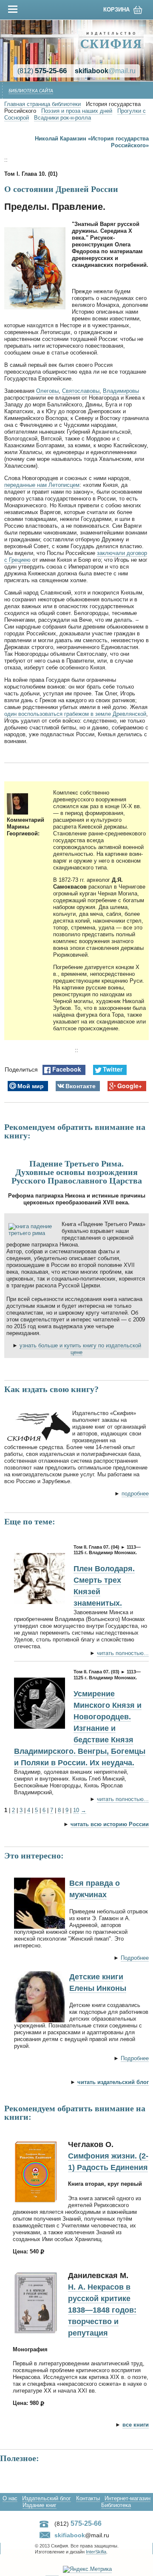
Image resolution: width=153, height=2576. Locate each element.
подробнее (135, 1494)
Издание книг (40, 2505)
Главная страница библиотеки (42, 104)
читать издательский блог (113, 2082)
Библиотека (116, 2505)
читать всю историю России (110, 1824)
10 (76, 1810)
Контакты (88, 2498)
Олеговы (47, 391)
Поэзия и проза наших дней (77, 111)
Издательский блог (47, 2498)
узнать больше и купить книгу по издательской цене (80, 1349)
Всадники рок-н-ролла (62, 118)
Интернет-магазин (127, 2498)
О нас (10, 2498)
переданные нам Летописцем (42, 485)
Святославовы (81, 391)
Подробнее (135, 1958)
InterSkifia (96, 2552)
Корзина (116, 10)
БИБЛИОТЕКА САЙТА (31, 91)
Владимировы (121, 391)
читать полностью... (123, 1653)
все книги (136, 2425)
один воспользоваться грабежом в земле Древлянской (75, 714)
